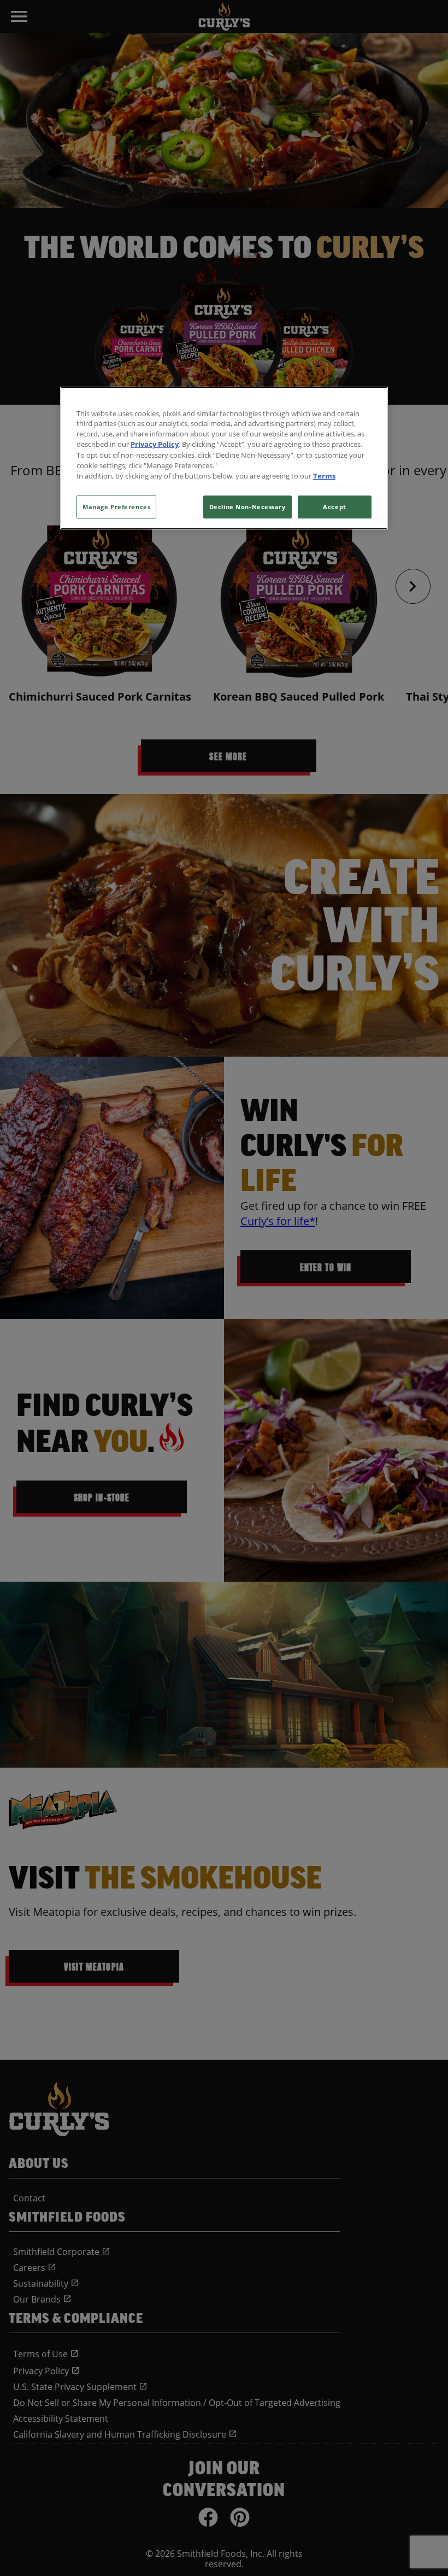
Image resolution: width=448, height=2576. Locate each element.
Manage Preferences (116, 507)
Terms (324, 476)
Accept (334, 507)
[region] (224, 458)
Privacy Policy (155, 444)
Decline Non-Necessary (247, 507)
